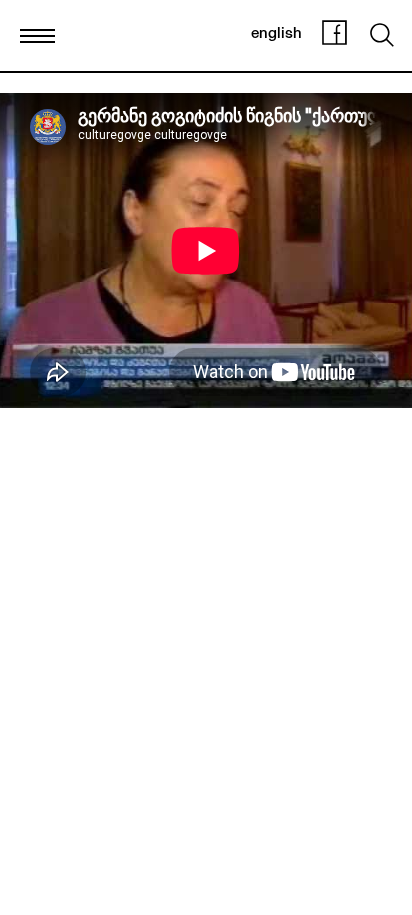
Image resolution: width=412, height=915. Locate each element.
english (276, 34)
